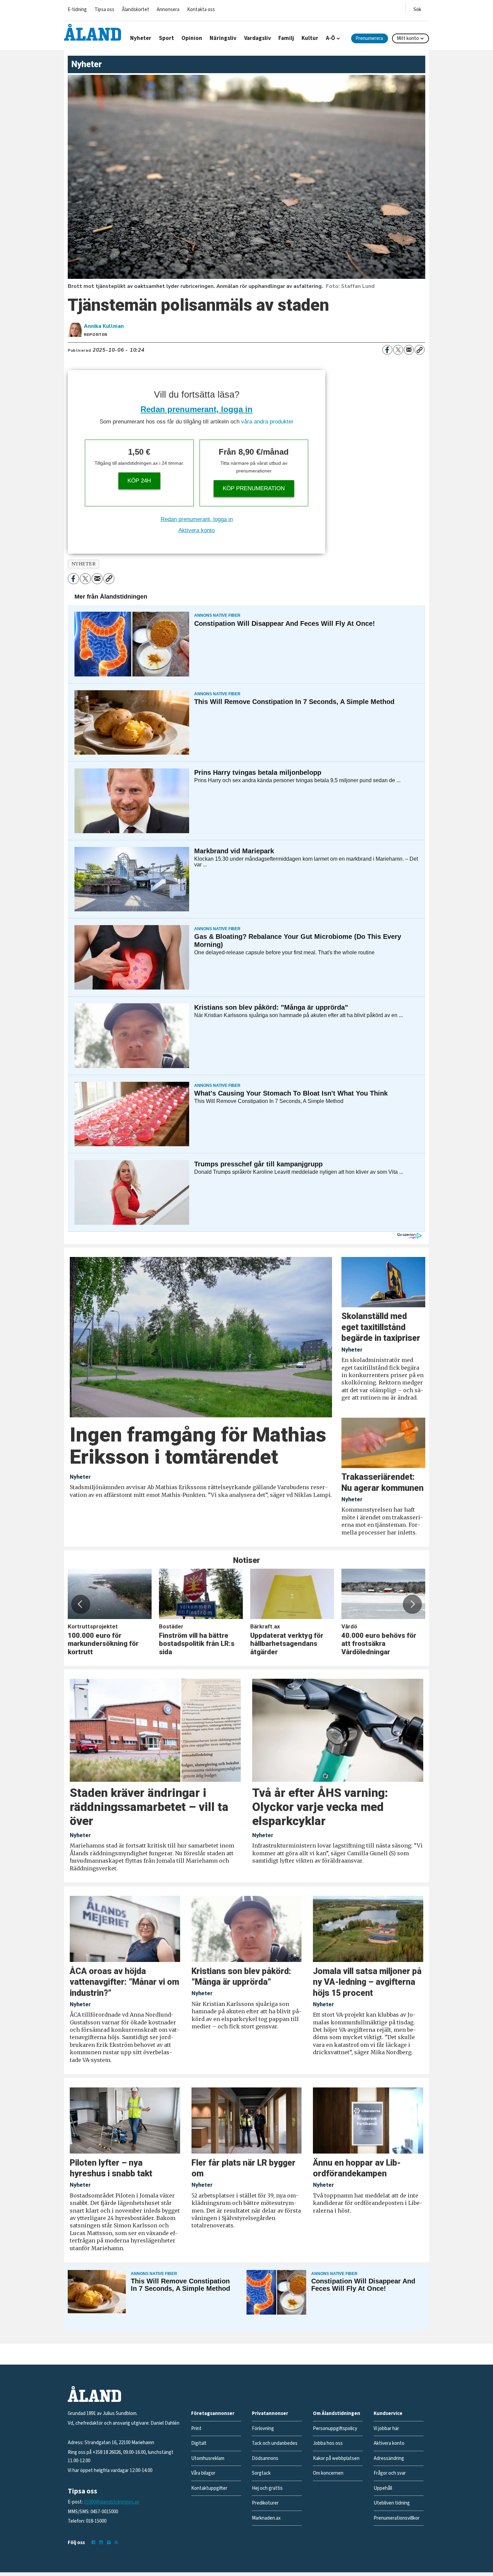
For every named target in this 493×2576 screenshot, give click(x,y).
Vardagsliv (258, 38)
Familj (286, 38)
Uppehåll (383, 2488)
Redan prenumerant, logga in (197, 409)
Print (196, 2429)
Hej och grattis (267, 2488)
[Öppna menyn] (417, 8)
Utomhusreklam (208, 2458)
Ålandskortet (135, 10)
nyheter (84, 564)
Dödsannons (265, 2458)
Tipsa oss (104, 10)
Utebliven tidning (392, 2503)
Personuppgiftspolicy (335, 2429)
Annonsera (168, 10)
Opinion (192, 38)
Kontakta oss (201, 10)
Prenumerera (369, 38)
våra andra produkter (267, 422)
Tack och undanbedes (275, 2443)
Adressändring (389, 2458)
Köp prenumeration (254, 488)
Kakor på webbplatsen (336, 2458)
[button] (80, 1604)
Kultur (310, 38)
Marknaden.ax (266, 2518)
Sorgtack (261, 2473)
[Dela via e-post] (409, 350)
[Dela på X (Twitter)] (398, 350)
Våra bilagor (203, 2473)
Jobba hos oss (328, 2443)
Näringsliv (223, 38)
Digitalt (199, 2443)
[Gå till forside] (93, 32)
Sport (167, 38)
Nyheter (141, 38)
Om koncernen (328, 2473)
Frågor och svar (390, 2473)
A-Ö (331, 38)
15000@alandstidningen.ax (112, 2502)
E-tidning (77, 10)
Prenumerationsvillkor (397, 2518)
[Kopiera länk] (420, 350)
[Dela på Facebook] (387, 350)
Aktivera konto (197, 530)
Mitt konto (408, 38)
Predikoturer (265, 2503)
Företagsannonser (213, 2413)
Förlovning (263, 2429)
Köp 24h (139, 481)
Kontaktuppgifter (209, 2488)
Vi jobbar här (386, 2429)
